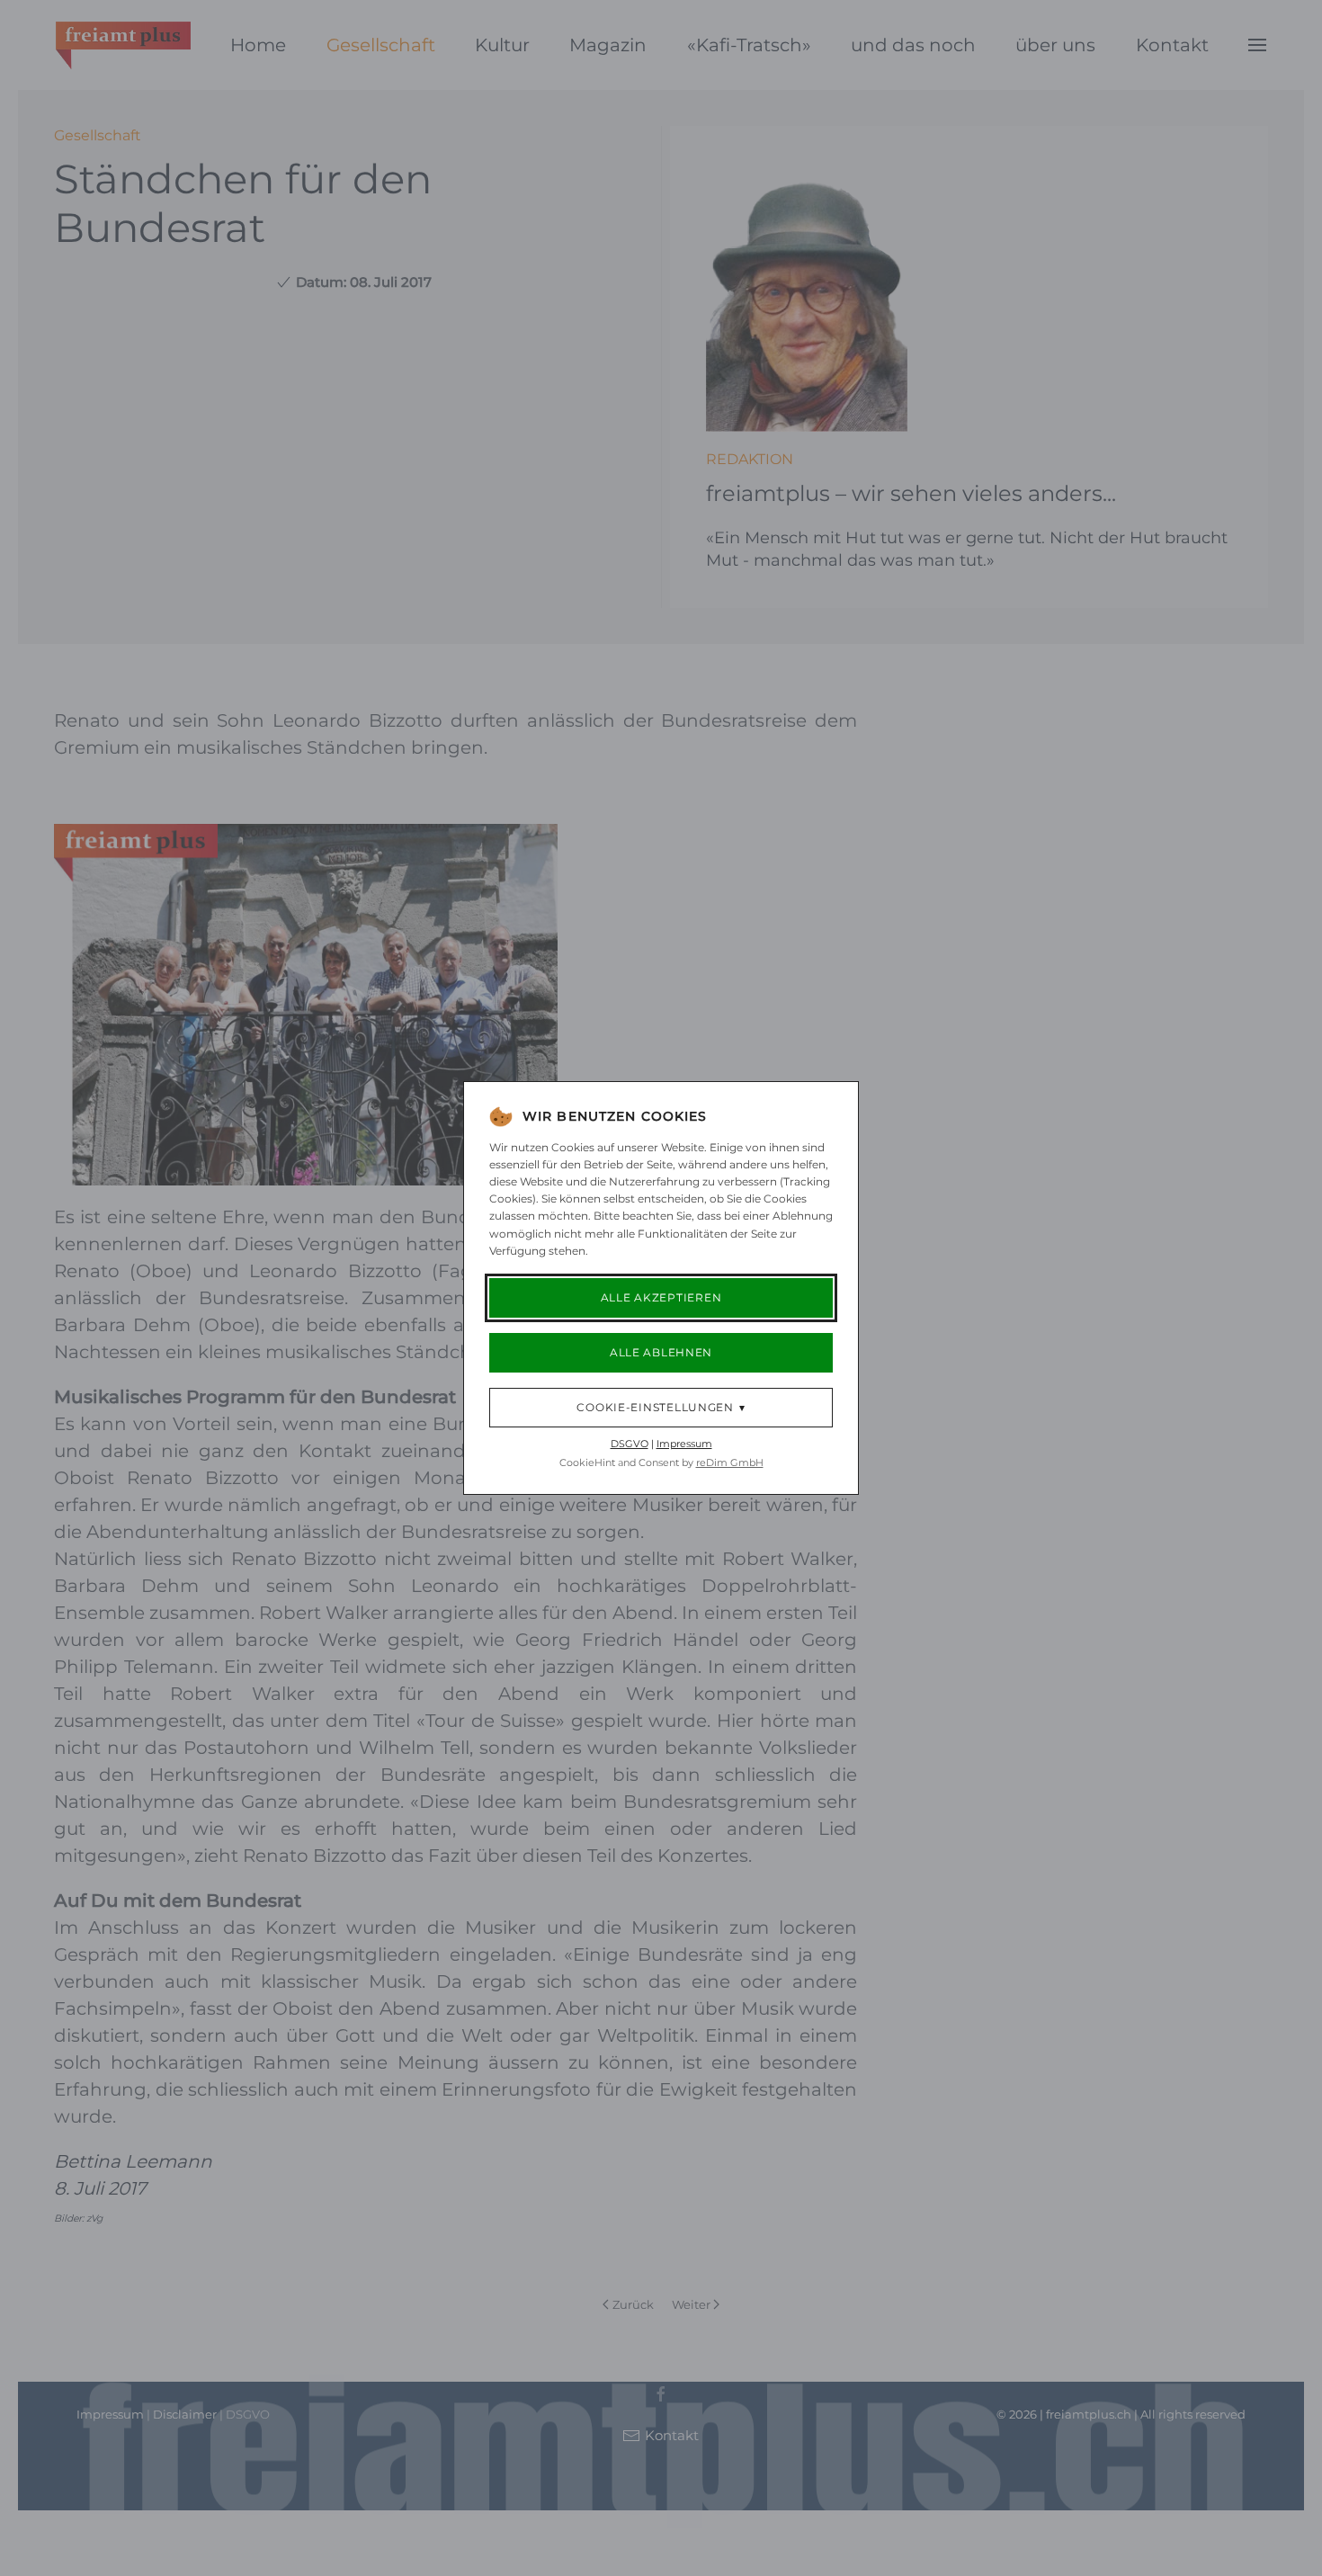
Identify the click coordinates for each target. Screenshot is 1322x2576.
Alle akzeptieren (661, 1297)
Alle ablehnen (661, 1352)
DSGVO (630, 1444)
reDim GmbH (730, 1462)
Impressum (684, 1444)
